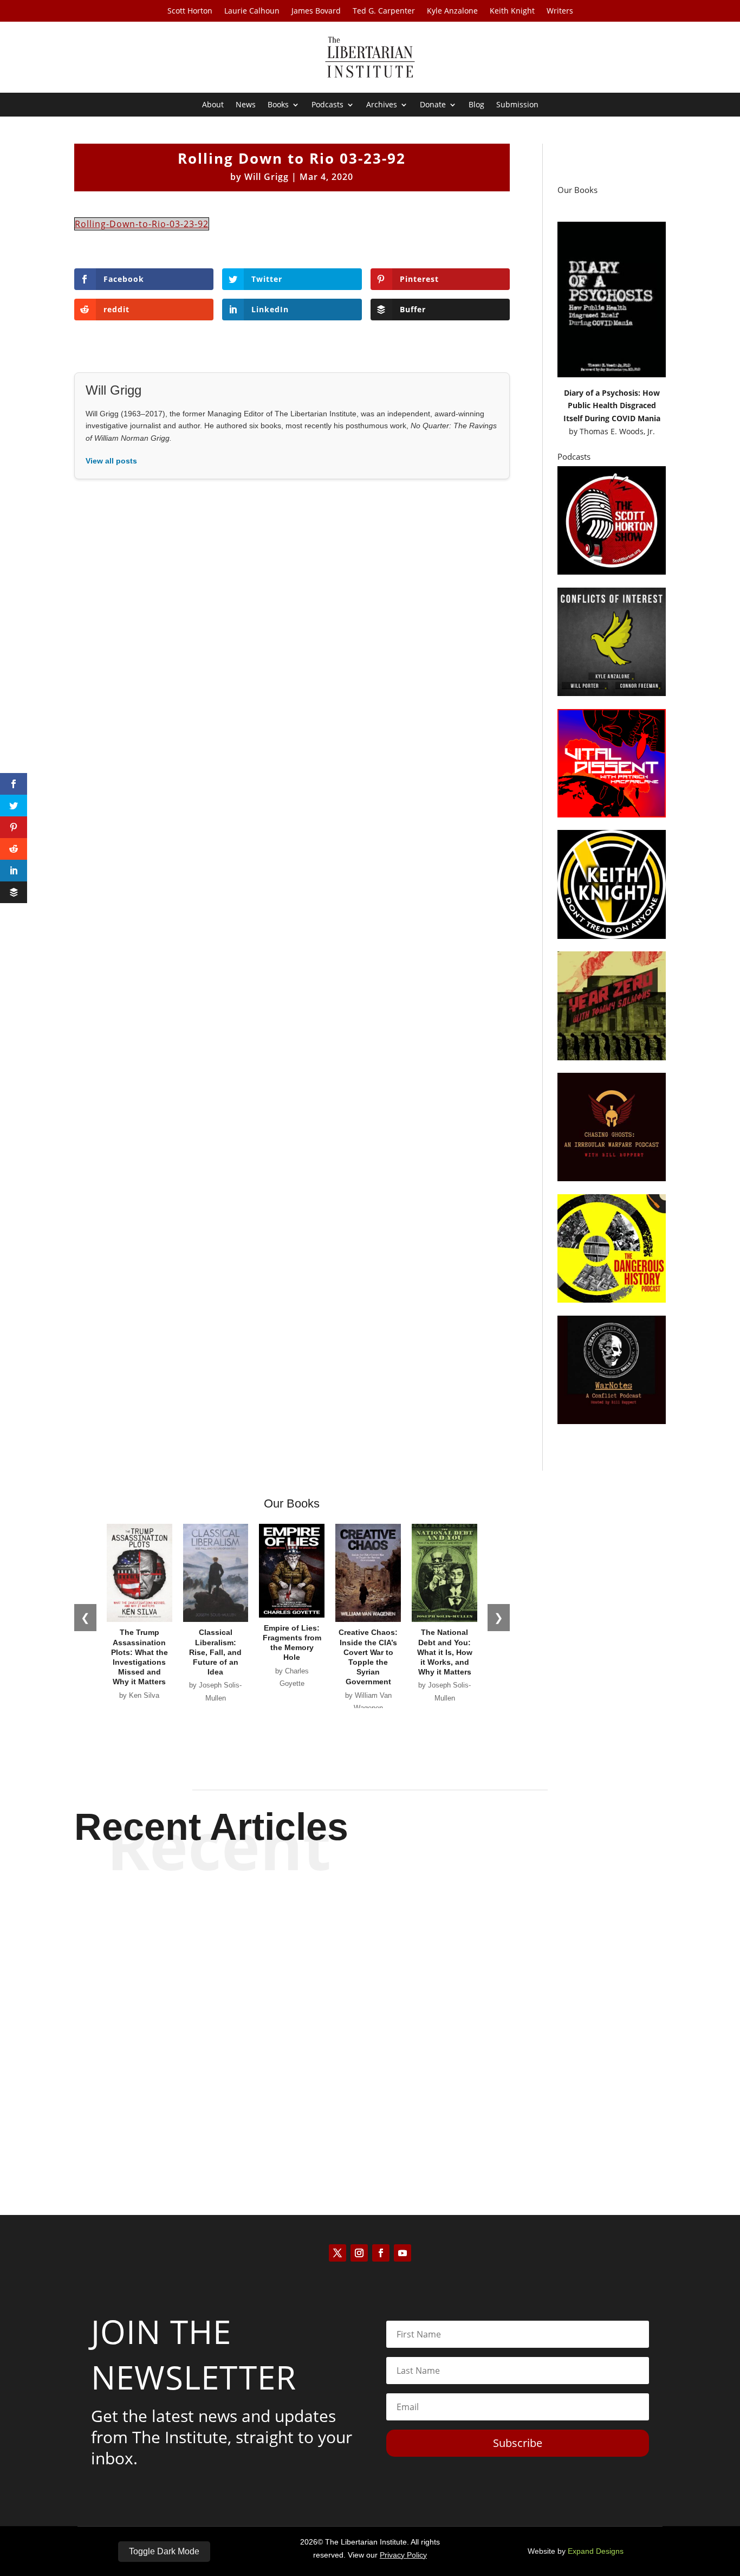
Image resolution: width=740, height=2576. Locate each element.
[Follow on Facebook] (381, 2253)
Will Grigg (267, 177)
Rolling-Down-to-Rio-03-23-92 (142, 224)
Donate (433, 105)
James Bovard (316, 11)
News (246, 105)
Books (278, 105)
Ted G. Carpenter (384, 11)
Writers (560, 11)
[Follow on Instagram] (359, 2253)
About (213, 105)
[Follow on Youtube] (403, 2253)
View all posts (111, 461)
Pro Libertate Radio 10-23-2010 (370, 1920)
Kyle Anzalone (452, 11)
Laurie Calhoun (252, 11)
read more (370, 1958)
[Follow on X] (337, 2253)
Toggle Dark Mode (164, 2551)
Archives (382, 105)
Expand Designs (596, 2551)
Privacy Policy (403, 2555)
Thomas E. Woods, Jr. (617, 431)
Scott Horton (190, 11)
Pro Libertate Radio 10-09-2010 (370, 2010)
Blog (476, 105)
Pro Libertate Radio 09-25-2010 (370, 2100)
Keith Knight (512, 11)
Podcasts (327, 105)
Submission (517, 105)
